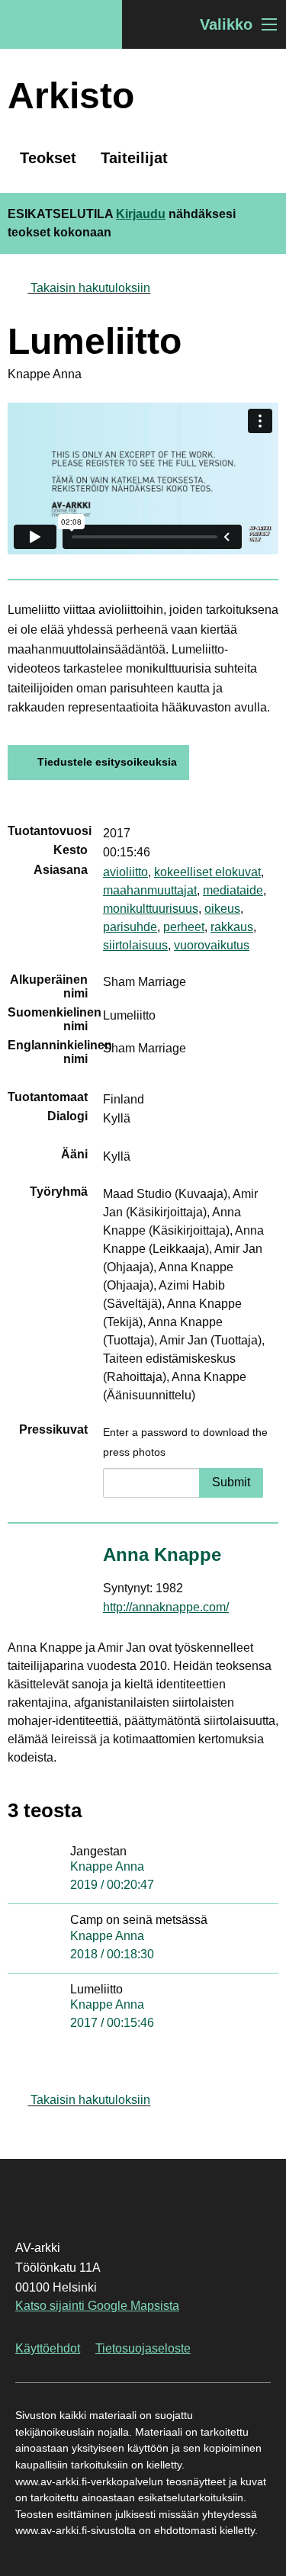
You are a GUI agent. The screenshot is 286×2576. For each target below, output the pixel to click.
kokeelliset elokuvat (207, 872)
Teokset (48, 158)
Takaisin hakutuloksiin (90, 288)
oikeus (222, 909)
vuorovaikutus (212, 945)
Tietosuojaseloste (143, 2348)
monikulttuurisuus (151, 909)
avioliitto (125, 872)
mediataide (233, 890)
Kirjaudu (141, 214)
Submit (231, 1482)
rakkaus (232, 927)
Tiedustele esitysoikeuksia (107, 762)
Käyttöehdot (48, 2348)
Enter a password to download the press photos (185, 1442)
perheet (184, 927)
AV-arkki (61, 24)
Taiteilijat (134, 158)
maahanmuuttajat (150, 890)
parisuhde (130, 927)
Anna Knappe (162, 1555)
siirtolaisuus (135, 945)
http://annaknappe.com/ (166, 1607)
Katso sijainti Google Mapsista (97, 2306)
